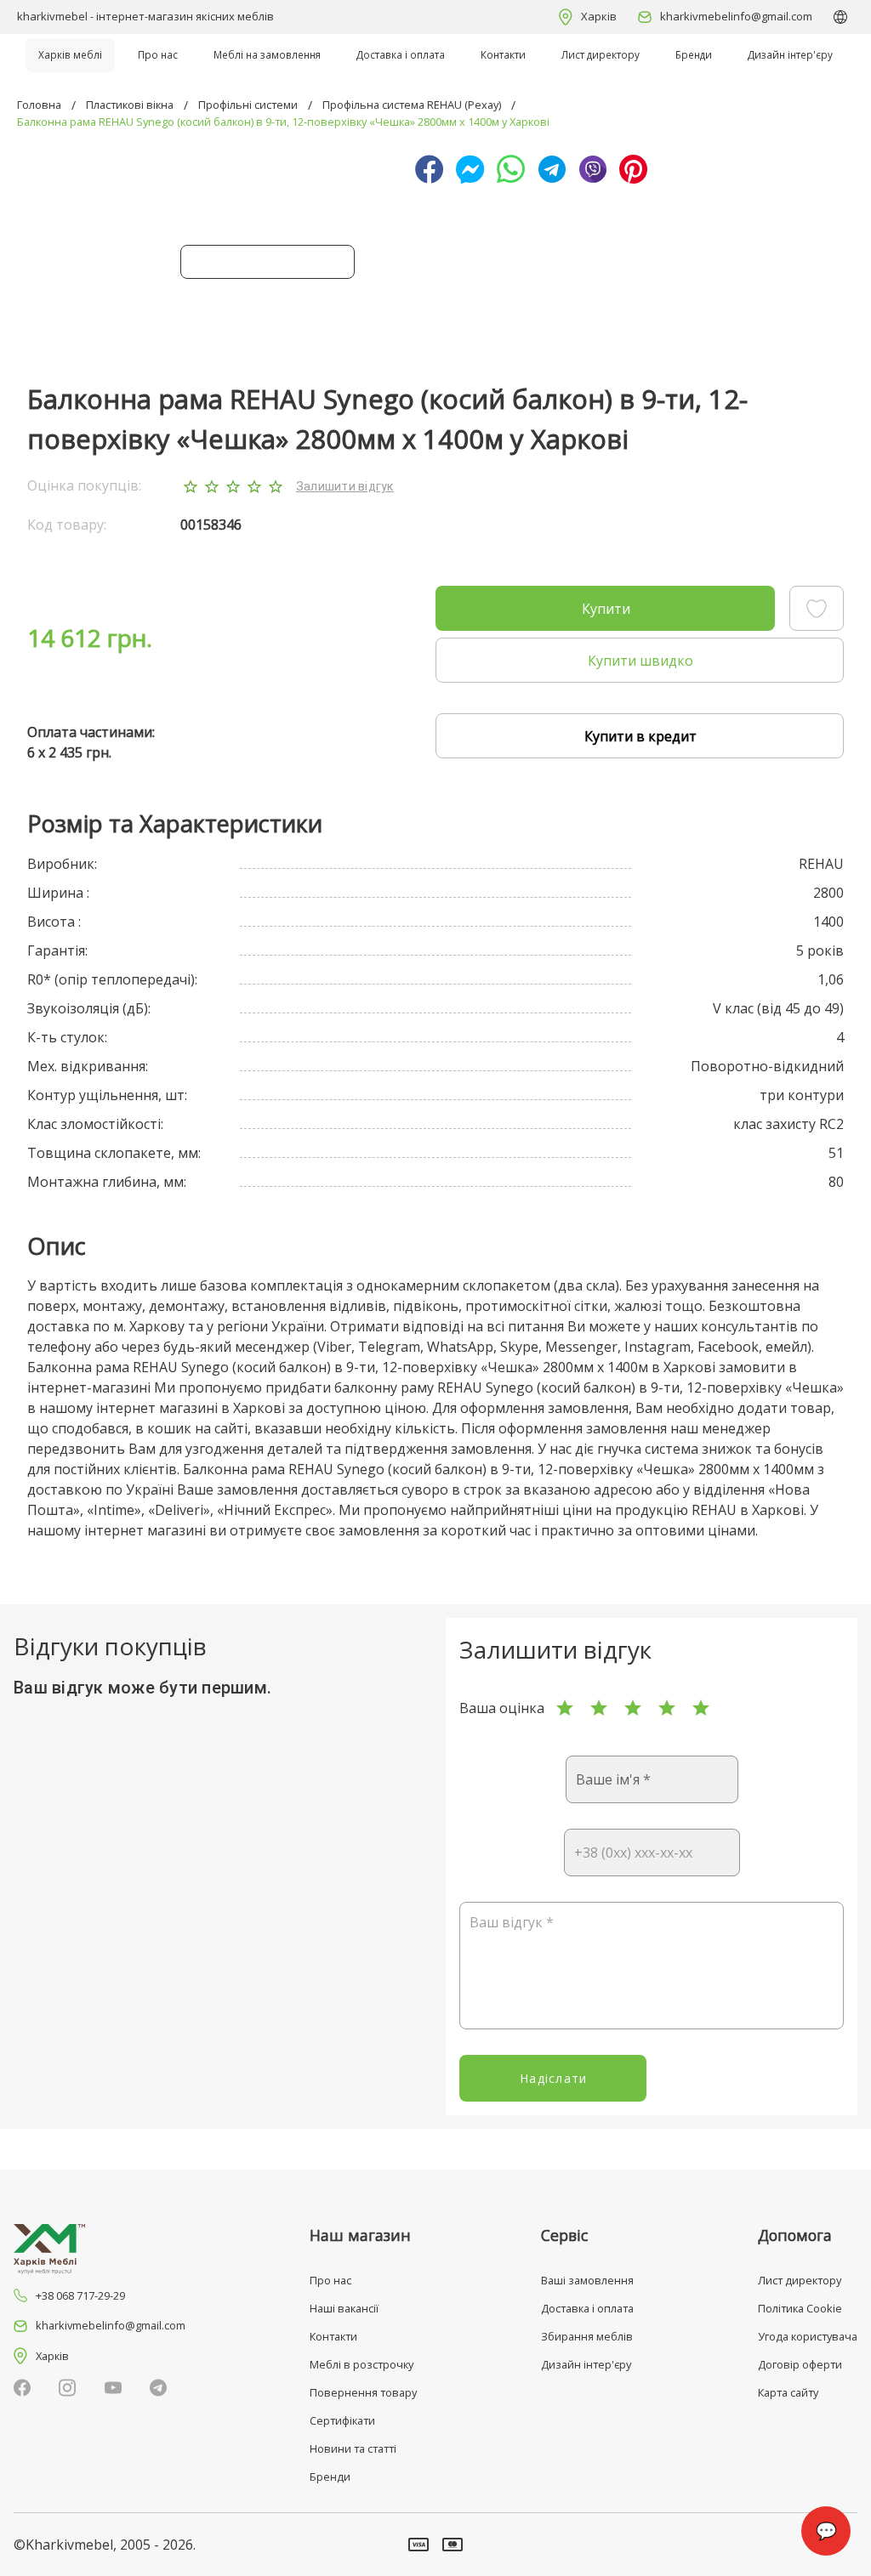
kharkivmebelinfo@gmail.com (736, 16)
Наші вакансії (344, 2308)
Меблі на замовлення (267, 54)
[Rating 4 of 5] (667, 1708)
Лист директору (601, 54)
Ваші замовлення (587, 2280)
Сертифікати (342, 2420)
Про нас (158, 54)
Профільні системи (248, 105)
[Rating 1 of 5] (565, 1708)
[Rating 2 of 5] (599, 1708)
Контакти (503, 54)
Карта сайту (788, 2392)
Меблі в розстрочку (361, 2364)
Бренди (694, 54)
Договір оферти (800, 2364)
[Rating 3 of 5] (633, 1708)
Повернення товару (363, 2392)
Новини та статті (353, 2448)
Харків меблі (70, 54)
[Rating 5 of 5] (701, 1708)
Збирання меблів (587, 2336)
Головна (39, 105)
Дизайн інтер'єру (790, 54)
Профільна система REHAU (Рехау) (412, 105)
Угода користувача (808, 2336)
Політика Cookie (800, 2308)
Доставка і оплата (401, 54)
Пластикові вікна (130, 105)
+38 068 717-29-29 (80, 2295)
